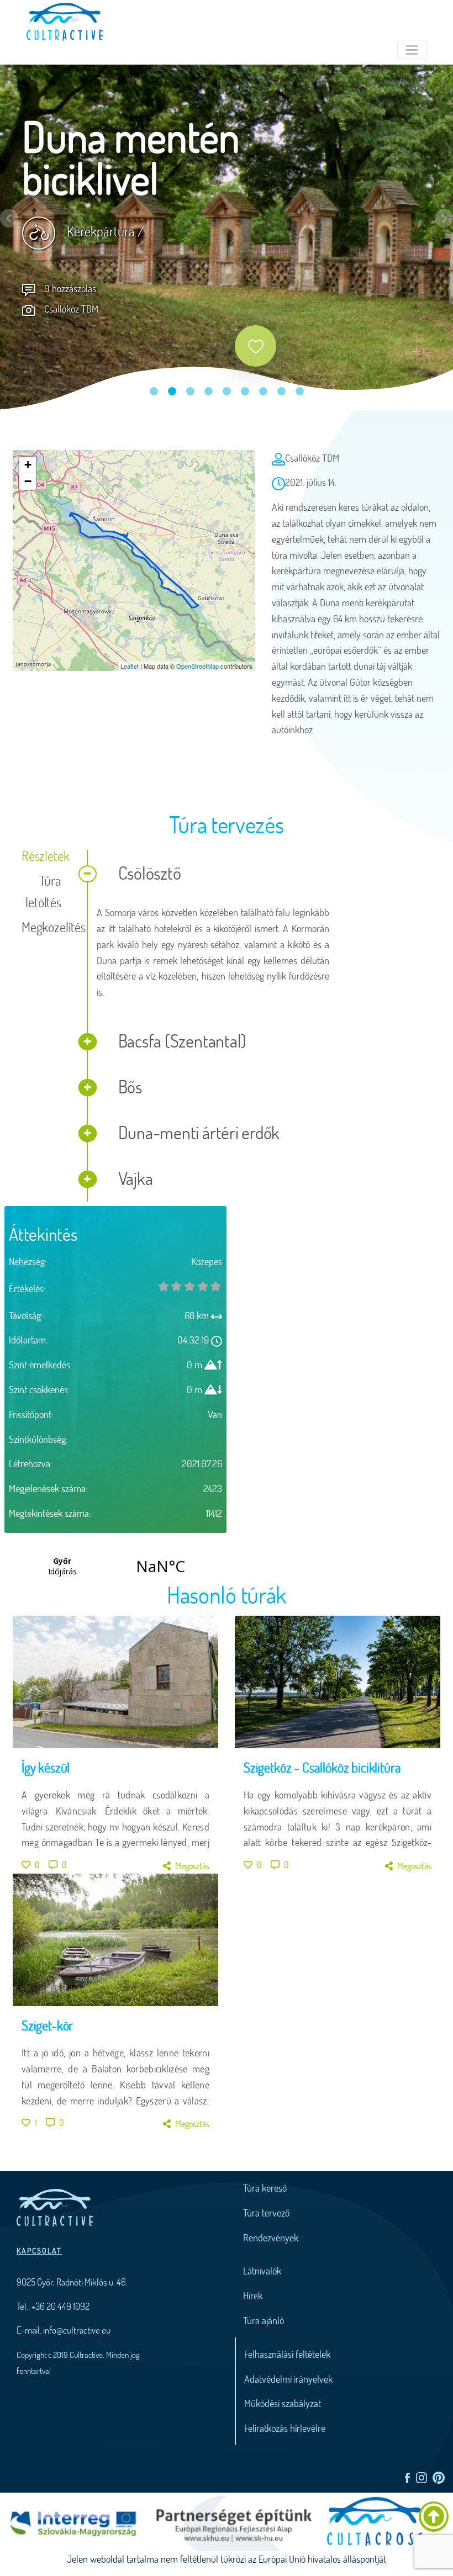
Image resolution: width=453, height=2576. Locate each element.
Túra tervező (266, 2213)
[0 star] (164, 1286)
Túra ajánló (264, 2320)
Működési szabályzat (283, 2403)
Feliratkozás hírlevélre (285, 2428)
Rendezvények (271, 2238)
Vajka (134, 1178)
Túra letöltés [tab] (43, 891)
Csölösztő (148, 873)
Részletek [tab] (45, 856)
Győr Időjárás (111, 1566)
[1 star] (177, 1286)
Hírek (253, 2295)
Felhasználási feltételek (287, 2354)
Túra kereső (265, 2188)
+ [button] (28, 465)
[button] (9, 218)
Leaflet (130, 666)
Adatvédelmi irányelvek (288, 2379)
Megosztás (192, 1866)
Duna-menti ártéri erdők (197, 1132)
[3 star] (203, 1286)
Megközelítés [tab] (46, 927)
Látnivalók (262, 2271)
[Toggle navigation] (412, 50)
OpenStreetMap (197, 666)
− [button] (28, 481)
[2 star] (189, 1286)
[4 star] (215, 1286)
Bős (128, 1086)
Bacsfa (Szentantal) (181, 1041)
